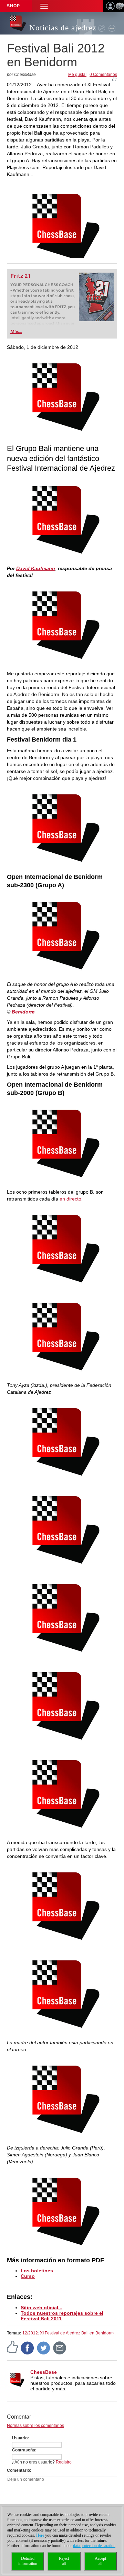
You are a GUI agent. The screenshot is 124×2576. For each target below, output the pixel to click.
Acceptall (100, 2561)
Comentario (18, 2470)
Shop (13, 6)
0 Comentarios (103, 75)
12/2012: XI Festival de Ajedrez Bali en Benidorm (68, 2333)
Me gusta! (77, 75)
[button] (44, 6)
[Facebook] (28, 2348)
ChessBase (44, 2372)
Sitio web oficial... (42, 2308)
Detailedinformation (28, 2561)
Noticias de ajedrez (63, 28)
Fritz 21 (20, 276)
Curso (28, 2276)
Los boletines (37, 2271)
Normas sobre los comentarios (35, 2426)
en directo (70, 1199)
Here (40, 2535)
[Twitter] (44, 2348)
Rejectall (64, 2561)
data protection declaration (94, 2546)
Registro (64, 2462)
